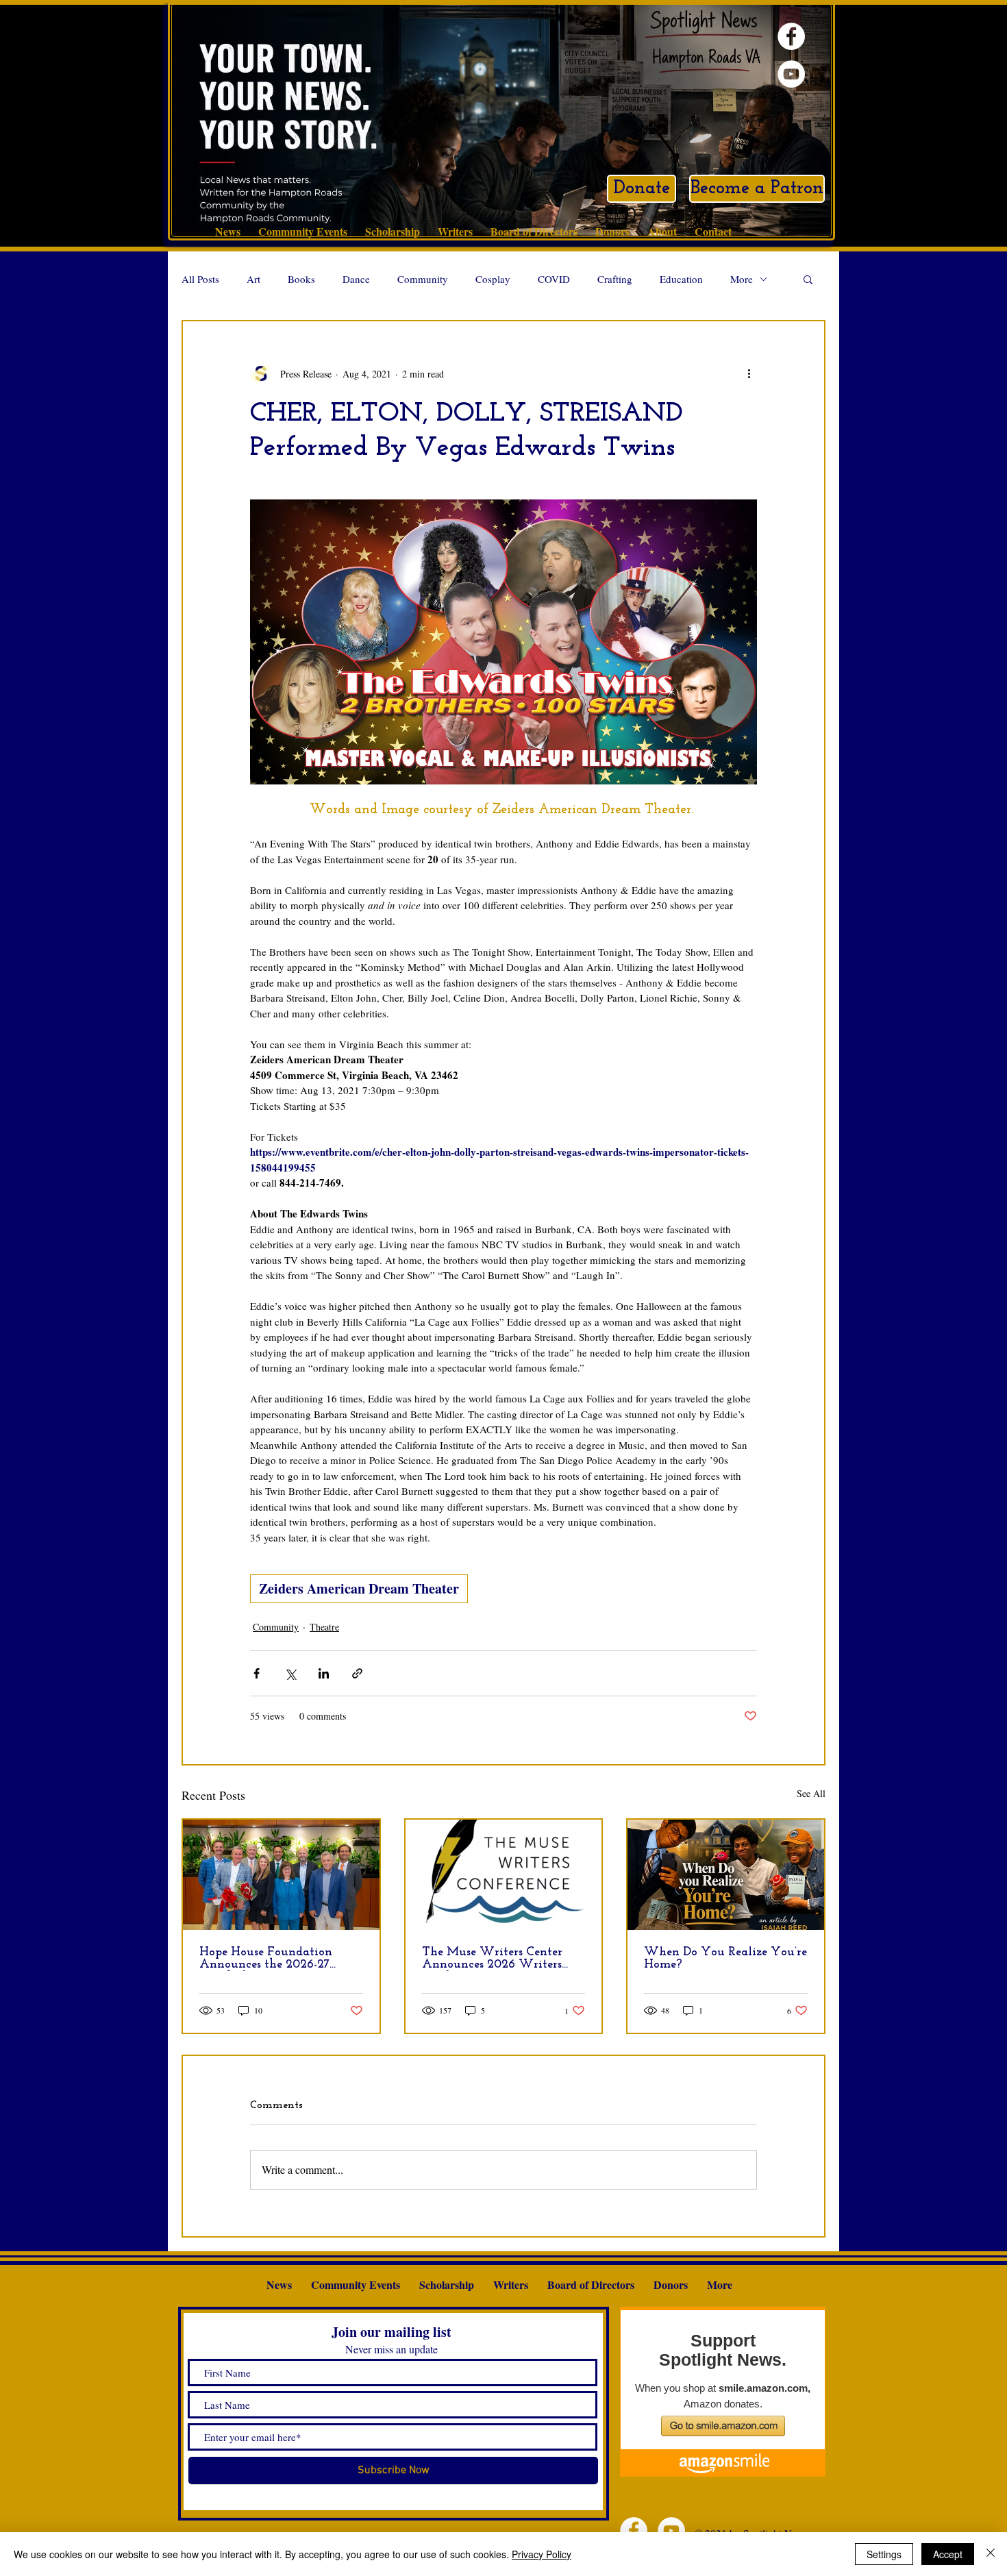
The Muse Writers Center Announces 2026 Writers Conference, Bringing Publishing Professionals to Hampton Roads (495, 1959)
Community (423, 279)
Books (301, 279)
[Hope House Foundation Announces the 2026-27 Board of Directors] (281, 1875)
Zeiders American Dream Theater (359, 1588)
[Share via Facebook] (257, 1673)
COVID (554, 279)
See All (811, 1793)
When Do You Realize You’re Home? (725, 1959)
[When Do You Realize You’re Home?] (726, 1875)
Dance (356, 279)
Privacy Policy (542, 2554)
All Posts (200, 279)
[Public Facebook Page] (791, 36)
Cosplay (493, 279)
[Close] (991, 2554)
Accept (948, 2554)
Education (681, 279)
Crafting (615, 279)
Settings (884, 2554)
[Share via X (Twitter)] (290, 1673)
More (742, 279)
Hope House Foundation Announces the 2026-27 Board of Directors (266, 1959)
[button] (808, 279)
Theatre (324, 1627)
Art (253, 279)
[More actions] (749, 373)
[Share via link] (357, 1673)
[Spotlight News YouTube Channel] (791, 74)
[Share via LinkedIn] (324, 1673)
